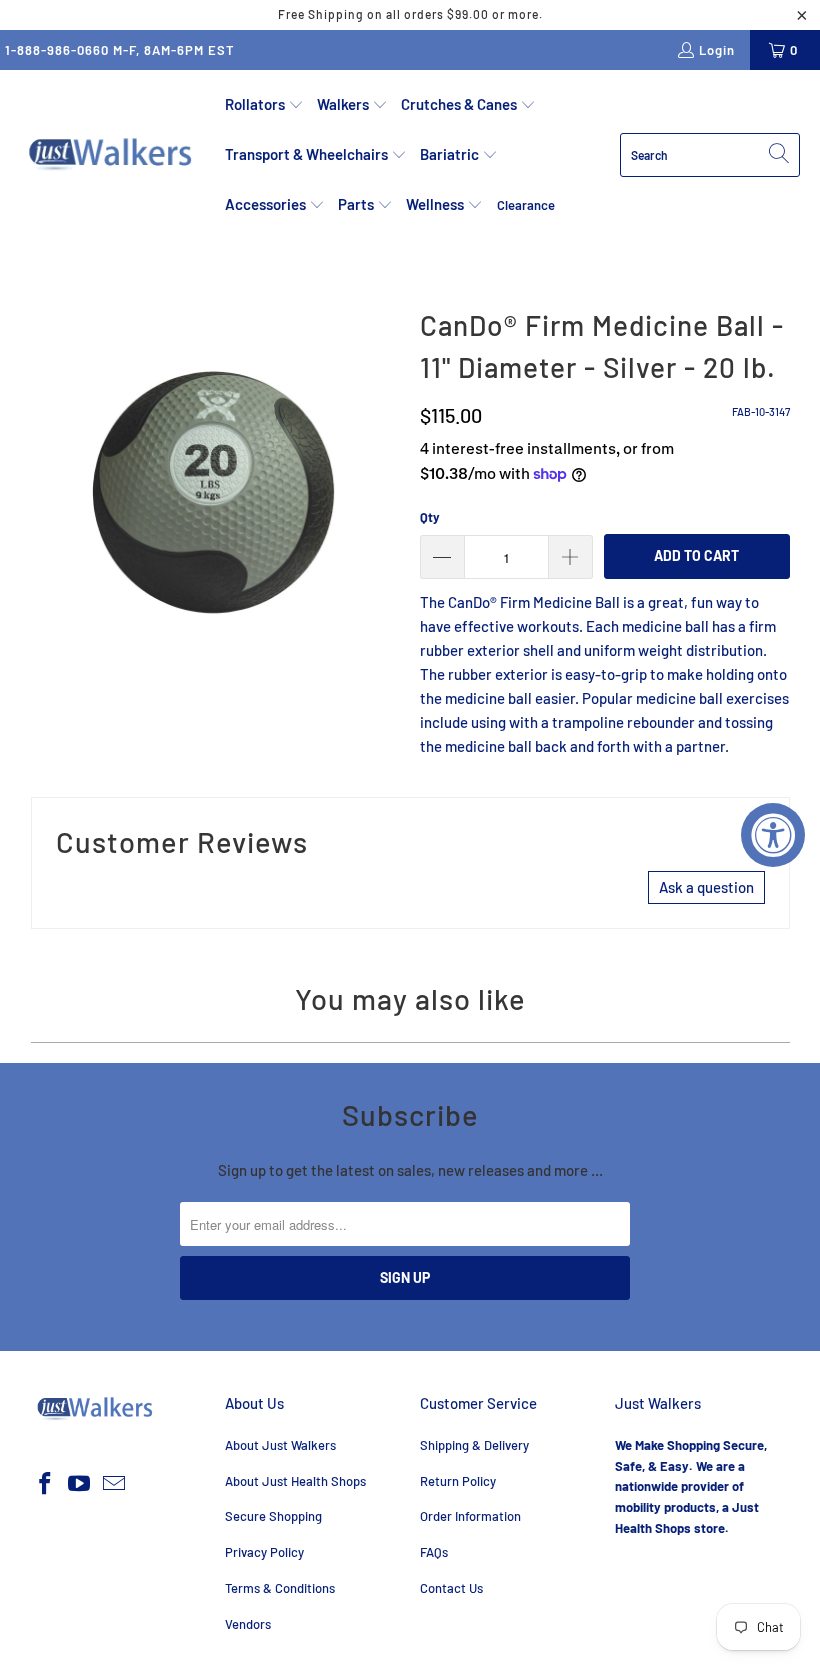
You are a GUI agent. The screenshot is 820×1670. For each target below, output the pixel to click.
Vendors (248, 1624)
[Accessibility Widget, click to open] (773, 835)
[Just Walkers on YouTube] (80, 1484)
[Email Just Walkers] (115, 1484)
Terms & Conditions (280, 1588)
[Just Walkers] (112, 155)
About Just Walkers (280, 1445)
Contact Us (451, 1588)
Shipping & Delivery (474, 1445)
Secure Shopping (273, 1516)
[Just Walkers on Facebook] (46, 1484)
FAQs (434, 1552)
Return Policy (458, 1481)
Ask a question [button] (706, 887)
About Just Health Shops (295, 1481)
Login (717, 50)
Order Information (470, 1516)
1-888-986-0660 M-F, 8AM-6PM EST (120, 50)
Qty (430, 517)
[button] (264, 105)
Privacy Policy (264, 1552)
